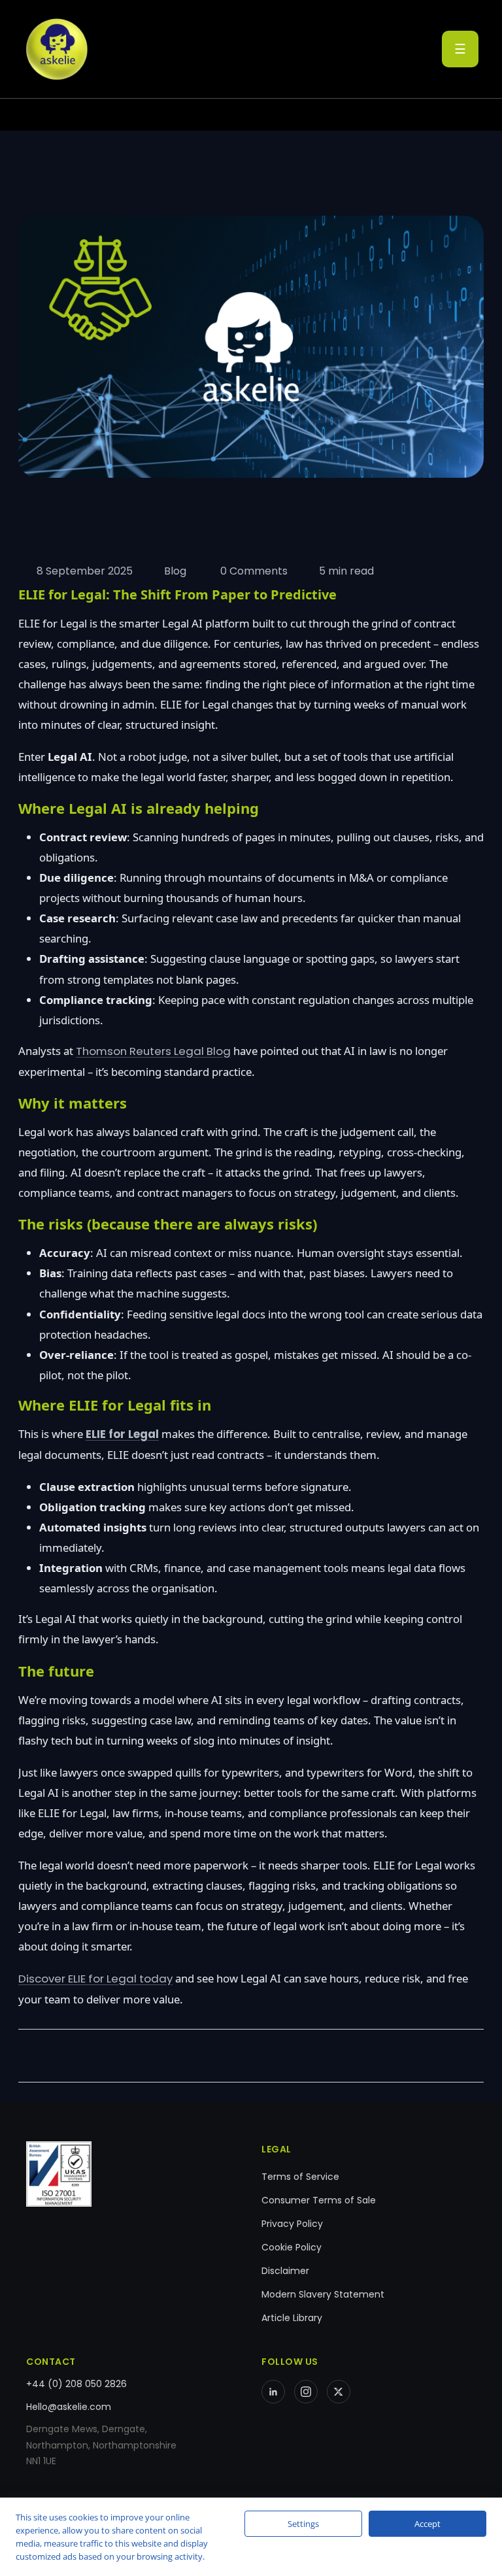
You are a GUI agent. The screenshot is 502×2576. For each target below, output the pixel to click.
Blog (175, 571)
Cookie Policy (292, 2247)
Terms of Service (300, 2177)
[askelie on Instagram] (306, 2392)
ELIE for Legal (122, 1434)
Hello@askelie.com (69, 2407)
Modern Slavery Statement (323, 2294)
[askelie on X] (339, 2392)
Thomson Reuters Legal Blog (153, 1051)
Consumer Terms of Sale (319, 2200)
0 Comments (253, 571)
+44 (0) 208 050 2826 (76, 2384)
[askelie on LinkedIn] (273, 2392)
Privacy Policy (292, 2224)
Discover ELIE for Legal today (95, 1979)
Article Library (292, 2318)
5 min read (346, 571)
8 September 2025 (85, 571)
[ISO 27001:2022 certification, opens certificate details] (133, 2174)
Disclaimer (285, 2271)
